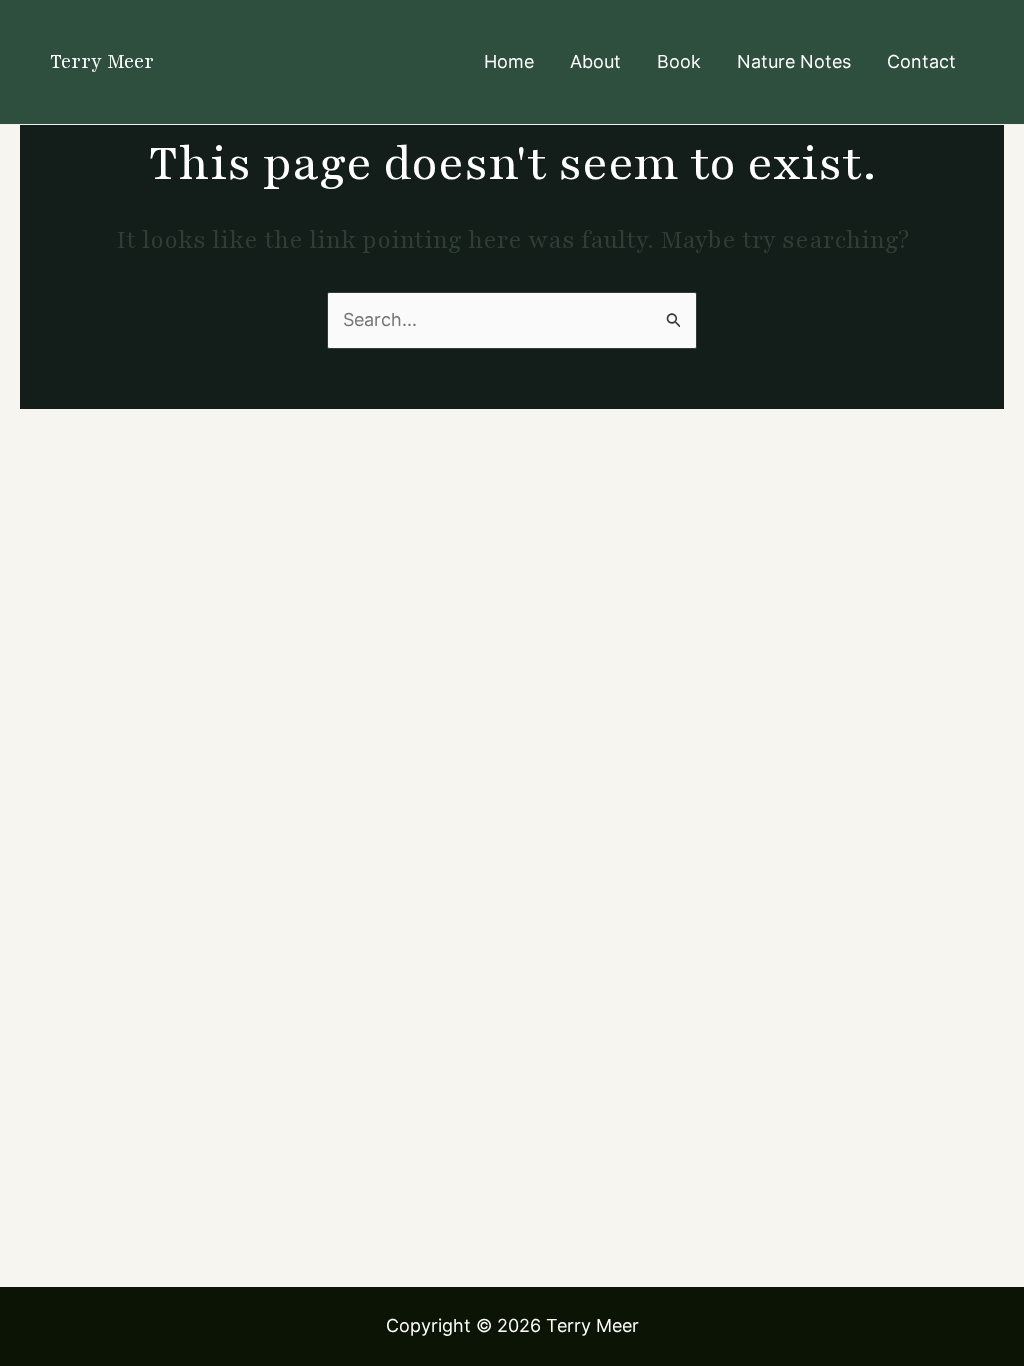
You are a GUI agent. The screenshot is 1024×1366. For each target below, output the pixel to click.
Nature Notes (794, 61)
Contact (921, 61)
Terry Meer (102, 62)
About (595, 61)
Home (509, 61)
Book (679, 61)
